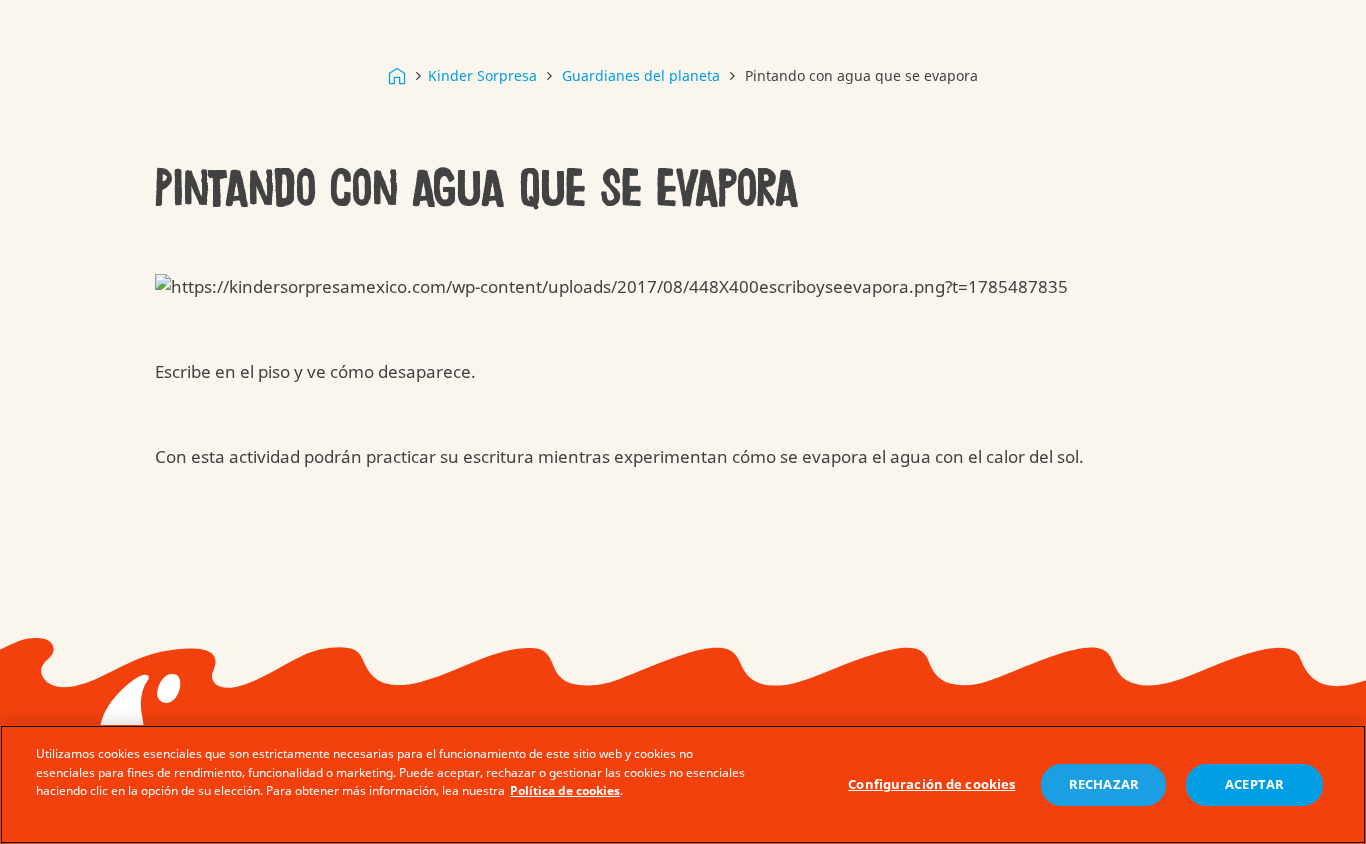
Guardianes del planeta (641, 75)
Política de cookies (565, 791)
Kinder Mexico (397, 76)
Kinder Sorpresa (482, 75)
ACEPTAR (1254, 785)
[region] (683, 784)
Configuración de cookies (931, 785)
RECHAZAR (1104, 785)
